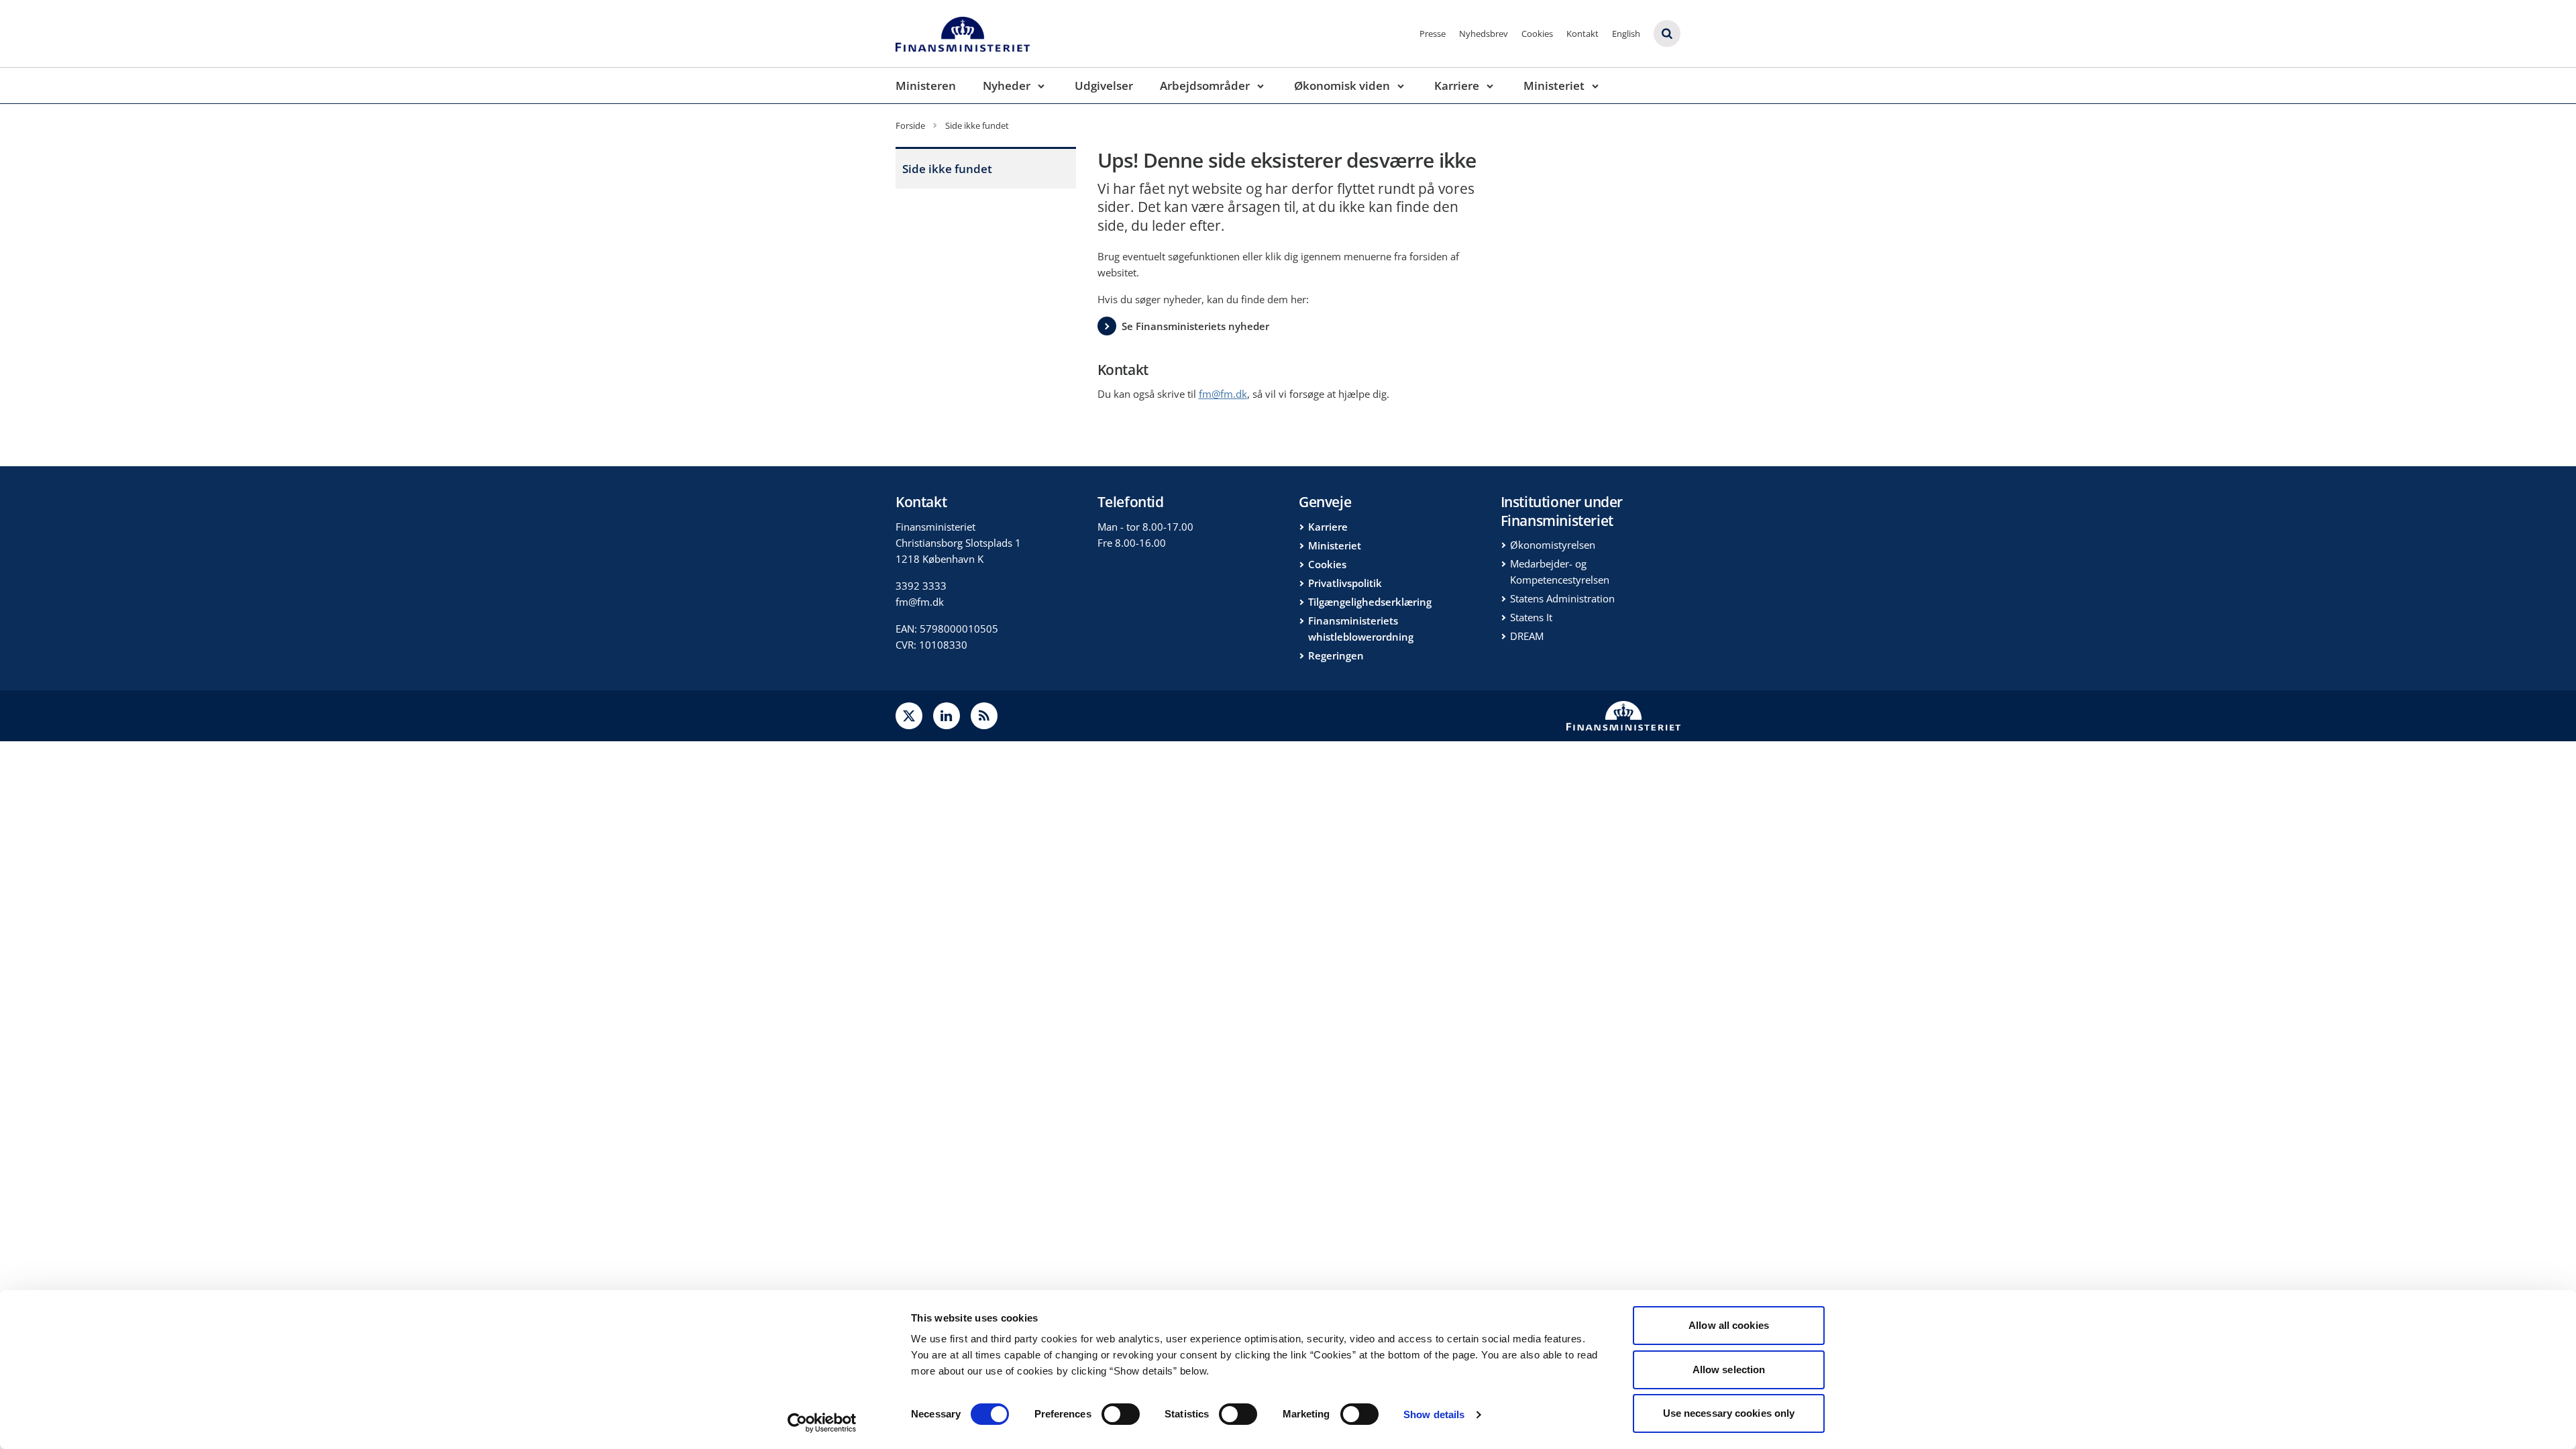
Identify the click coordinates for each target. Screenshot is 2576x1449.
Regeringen (1336, 655)
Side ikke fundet (947, 169)
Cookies (1537, 34)
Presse (1433, 34)
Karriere (1457, 86)
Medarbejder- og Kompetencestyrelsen (1560, 572)
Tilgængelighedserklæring (1370, 602)
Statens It (1531, 617)
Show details (1434, 1414)
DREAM (1527, 636)
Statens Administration (1562, 598)
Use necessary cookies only (1729, 1413)
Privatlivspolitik (1345, 583)
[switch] (1121, 1414)
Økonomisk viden (1342, 86)
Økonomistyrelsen (1553, 545)
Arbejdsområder (1205, 86)
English (1626, 34)
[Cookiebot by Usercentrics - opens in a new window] (822, 1423)
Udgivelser (1104, 86)
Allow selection (1729, 1370)
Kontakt (1582, 34)
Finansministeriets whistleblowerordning (1361, 629)
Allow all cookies (1729, 1325)
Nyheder (1007, 86)
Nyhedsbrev (1484, 34)
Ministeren (926, 86)
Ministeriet (1554, 86)
